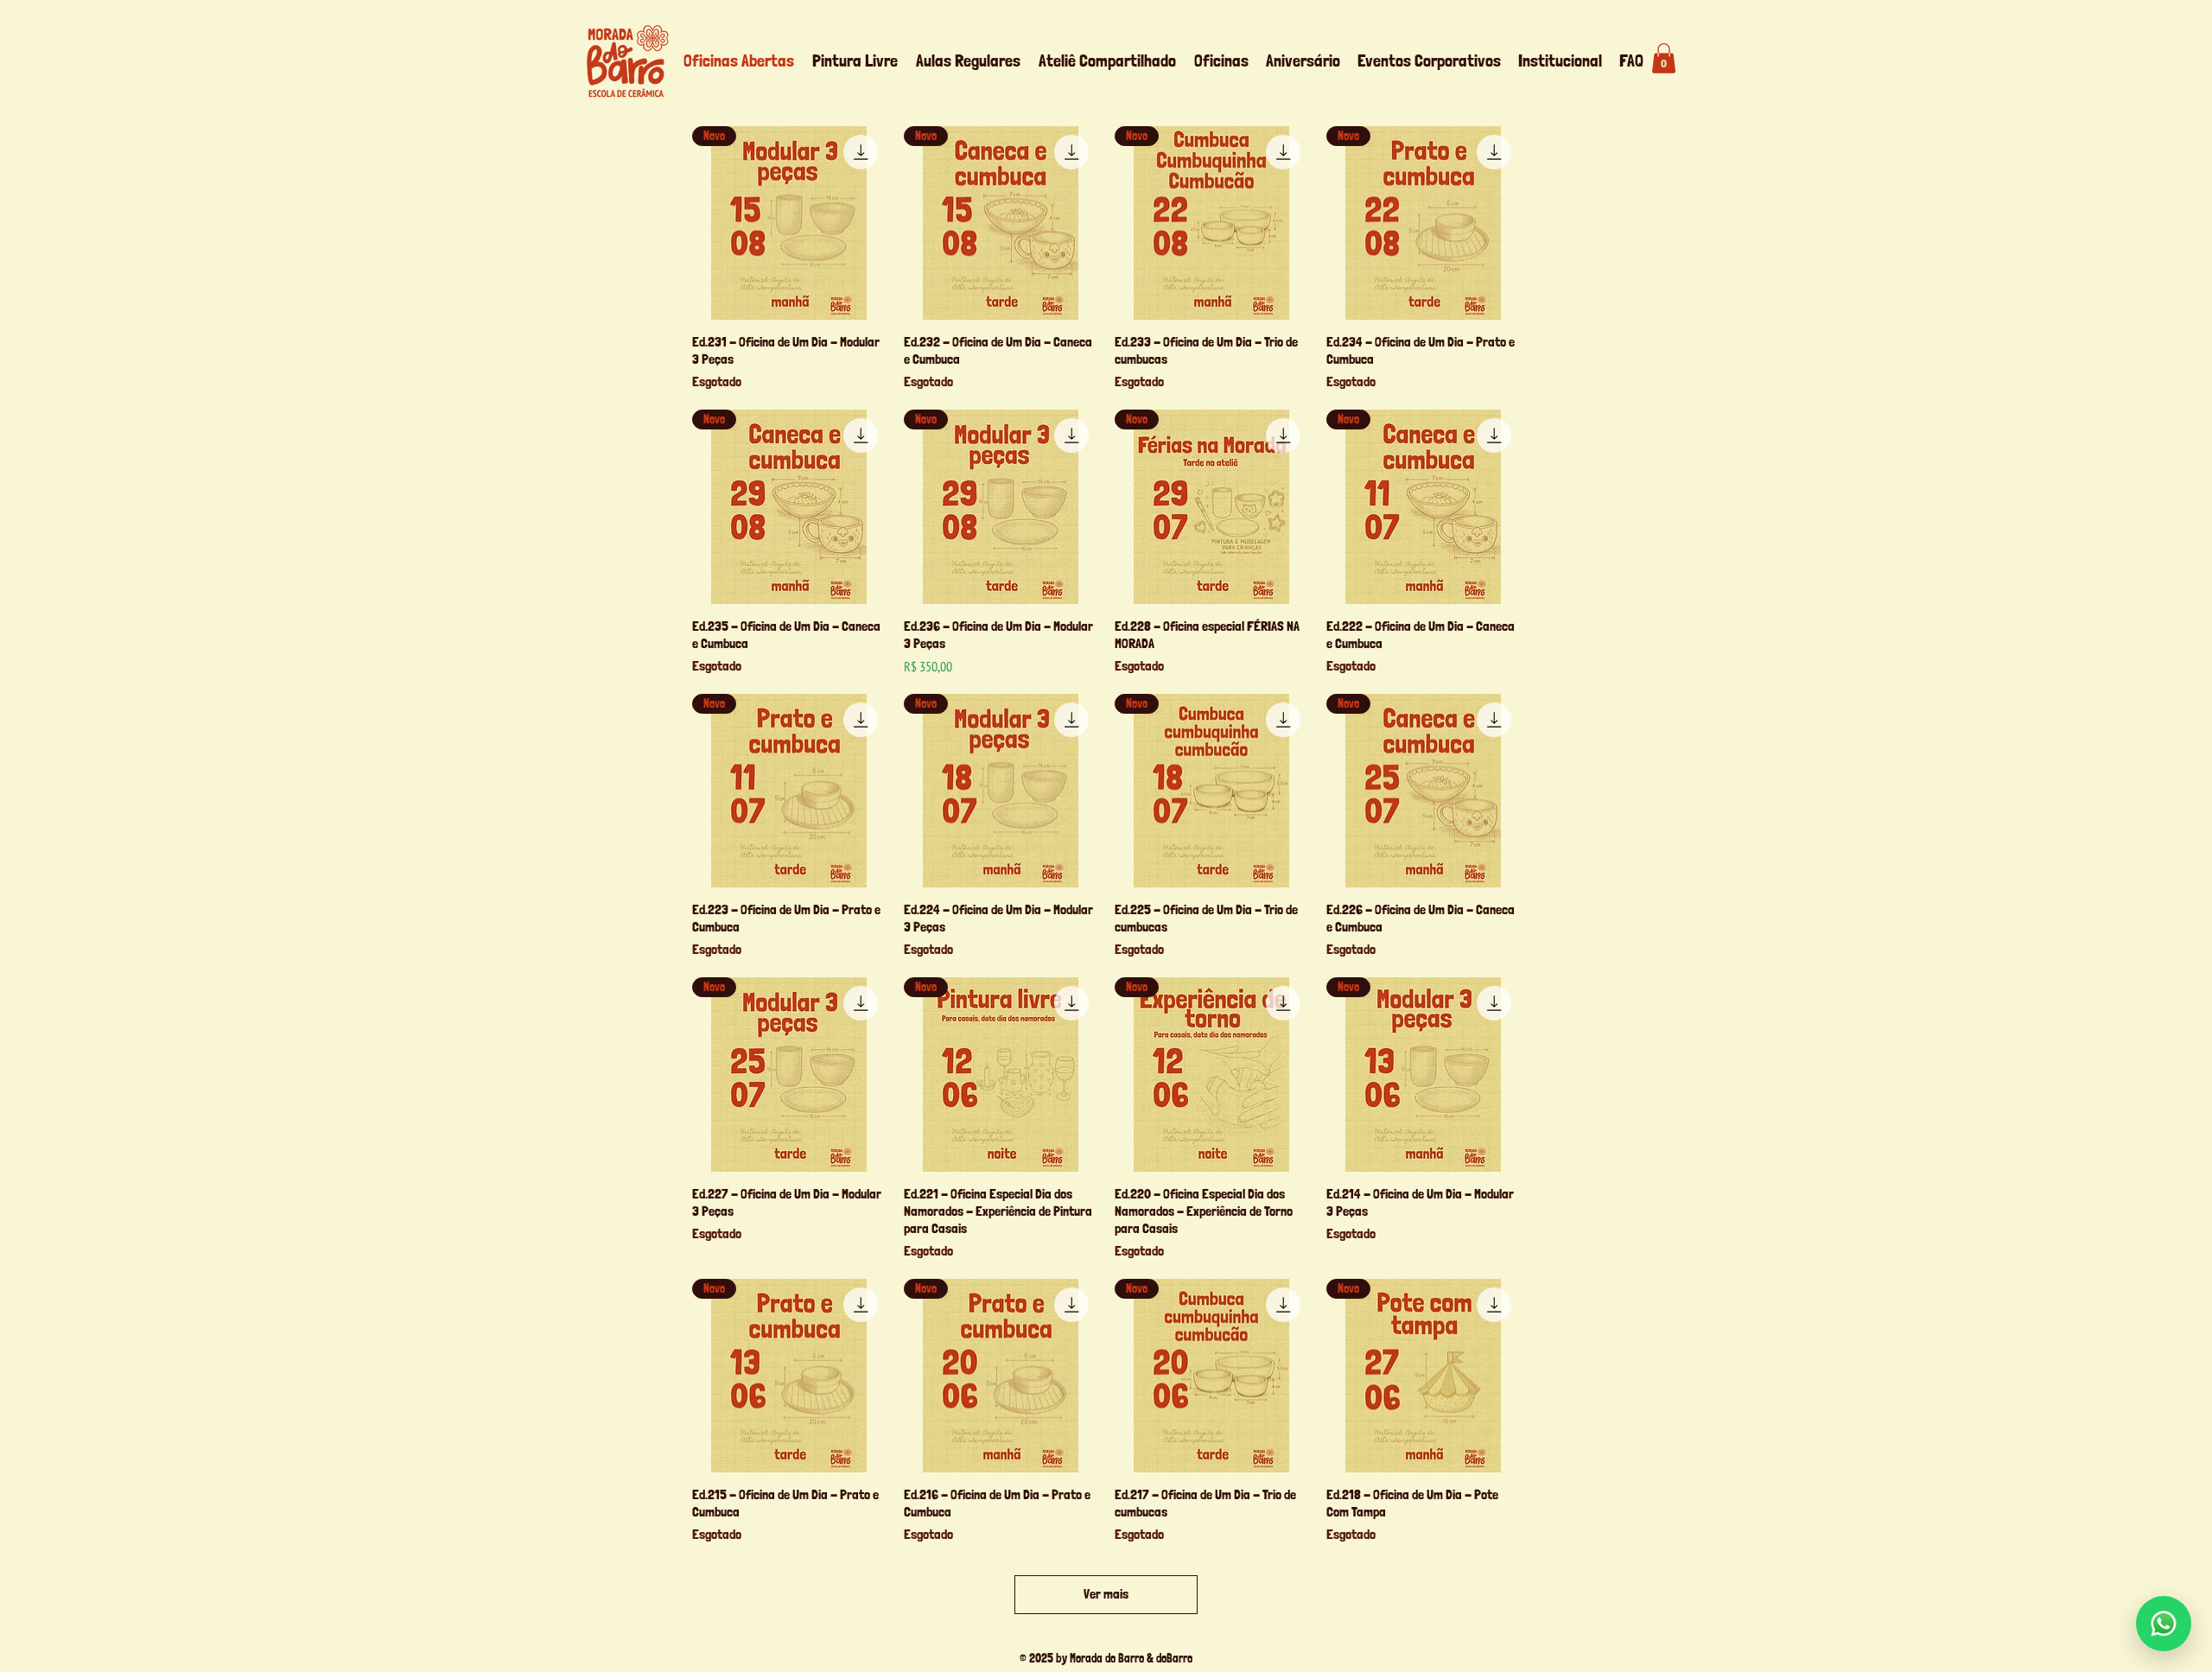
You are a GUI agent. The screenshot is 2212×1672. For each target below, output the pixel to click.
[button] (1664, 58)
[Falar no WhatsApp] (2164, 1624)
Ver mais (1106, 1594)
